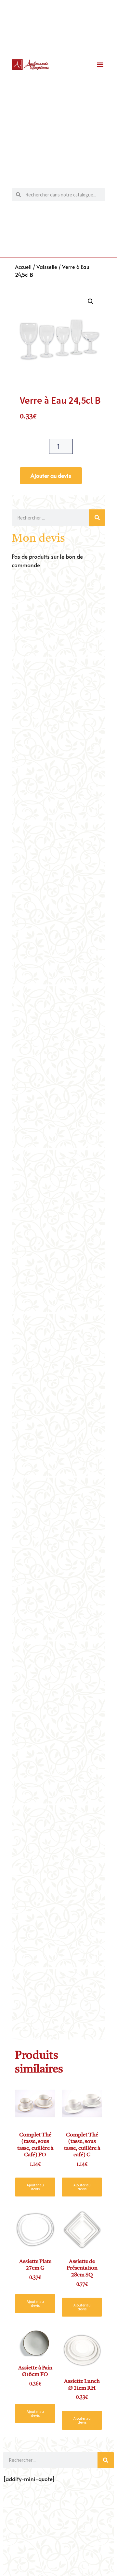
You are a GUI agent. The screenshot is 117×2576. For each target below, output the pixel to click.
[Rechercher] (97, 518)
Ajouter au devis (51, 475)
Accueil (23, 267)
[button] (100, 65)
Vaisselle (47, 267)
